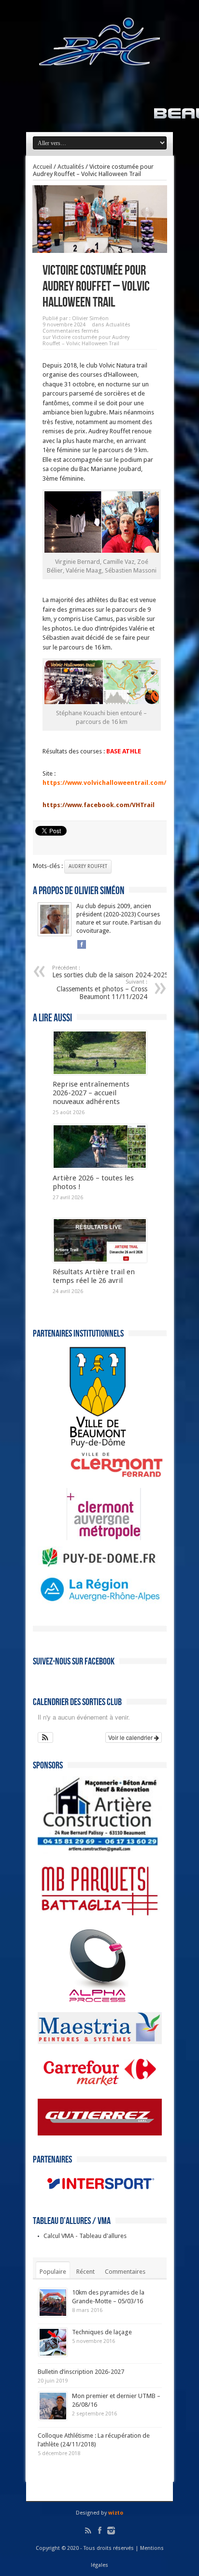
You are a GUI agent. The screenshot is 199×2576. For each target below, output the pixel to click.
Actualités (71, 167)
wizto (116, 2513)
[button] (46, 1737)
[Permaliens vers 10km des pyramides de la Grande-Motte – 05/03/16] (53, 2303)
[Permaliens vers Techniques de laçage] (53, 2342)
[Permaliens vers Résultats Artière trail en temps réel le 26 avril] (100, 1240)
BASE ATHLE (124, 751)
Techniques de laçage (102, 2332)
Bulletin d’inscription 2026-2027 (81, 2372)
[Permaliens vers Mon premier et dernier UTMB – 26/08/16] (53, 2406)
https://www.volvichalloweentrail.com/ (104, 783)
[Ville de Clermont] (102, 1477)
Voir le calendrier (131, 1737)
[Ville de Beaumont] (83, 1446)
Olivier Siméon (90, 318)
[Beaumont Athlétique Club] (99, 59)
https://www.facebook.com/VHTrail (99, 805)
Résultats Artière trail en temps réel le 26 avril (94, 1276)
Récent (85, 2272)
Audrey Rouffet (88, 866)
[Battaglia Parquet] (100, 1918)
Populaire (53, 2272)
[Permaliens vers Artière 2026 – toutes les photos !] (100, 1147)
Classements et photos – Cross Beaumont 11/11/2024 (102, 990)
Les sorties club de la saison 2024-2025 (110, 972)
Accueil (43, 167)
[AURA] (100, 1603)
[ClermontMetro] (89, 1538)
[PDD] (100, 1565)
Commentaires (125, 2272)
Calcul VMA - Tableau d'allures (85, 2236)
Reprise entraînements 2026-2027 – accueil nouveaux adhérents (91, 1093)
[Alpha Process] (83, 2001)
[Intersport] (100, 2195)
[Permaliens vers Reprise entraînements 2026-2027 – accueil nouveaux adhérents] (100, 1053)
